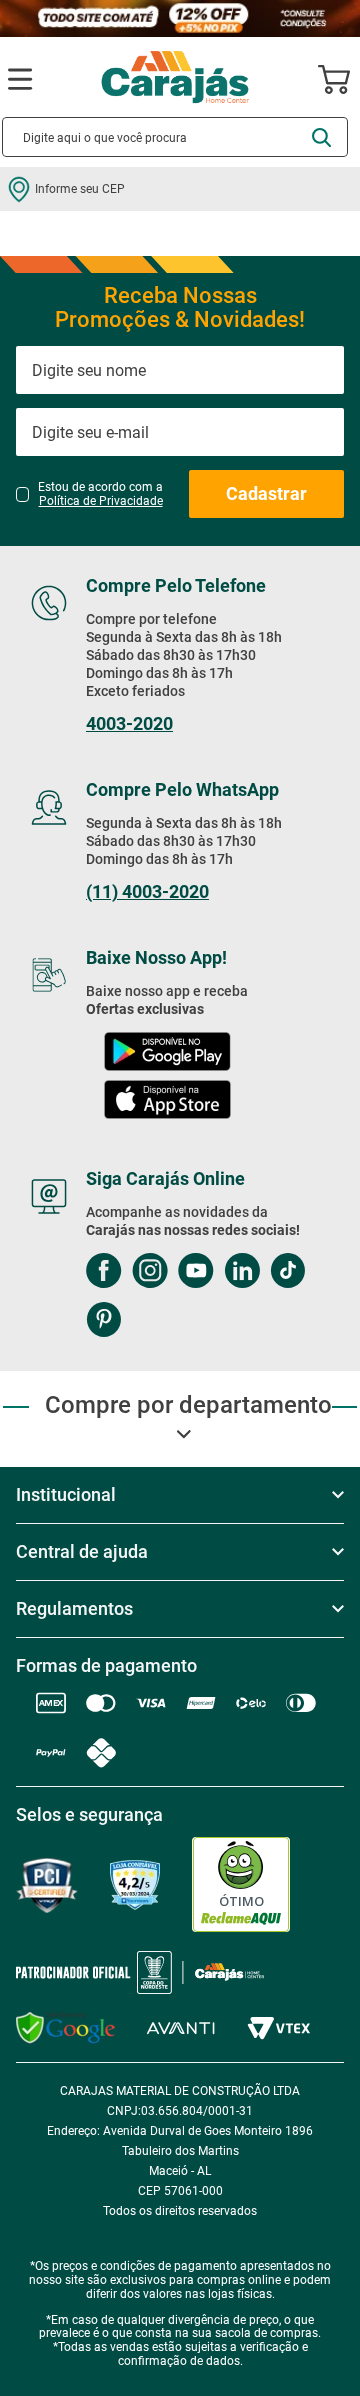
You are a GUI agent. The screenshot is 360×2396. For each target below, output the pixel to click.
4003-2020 (129, 724)
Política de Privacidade (101, 501)
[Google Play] (167, 1053)
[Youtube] (196, 1272)
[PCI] (47, 1885)
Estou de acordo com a (100, 494)
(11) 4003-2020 (147, 892)
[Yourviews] (135, 1885)
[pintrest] (103, 1321)
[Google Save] (65, 2028)
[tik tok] (287, 1272)
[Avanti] (181, 2028)
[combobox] (175, 137)
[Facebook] (104, 1272)
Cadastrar (266, 493)
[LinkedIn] (242, 1272)
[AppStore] (167, 1101)
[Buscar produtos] (321, 137)
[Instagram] (150, 1272)
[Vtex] (278, 2028)
